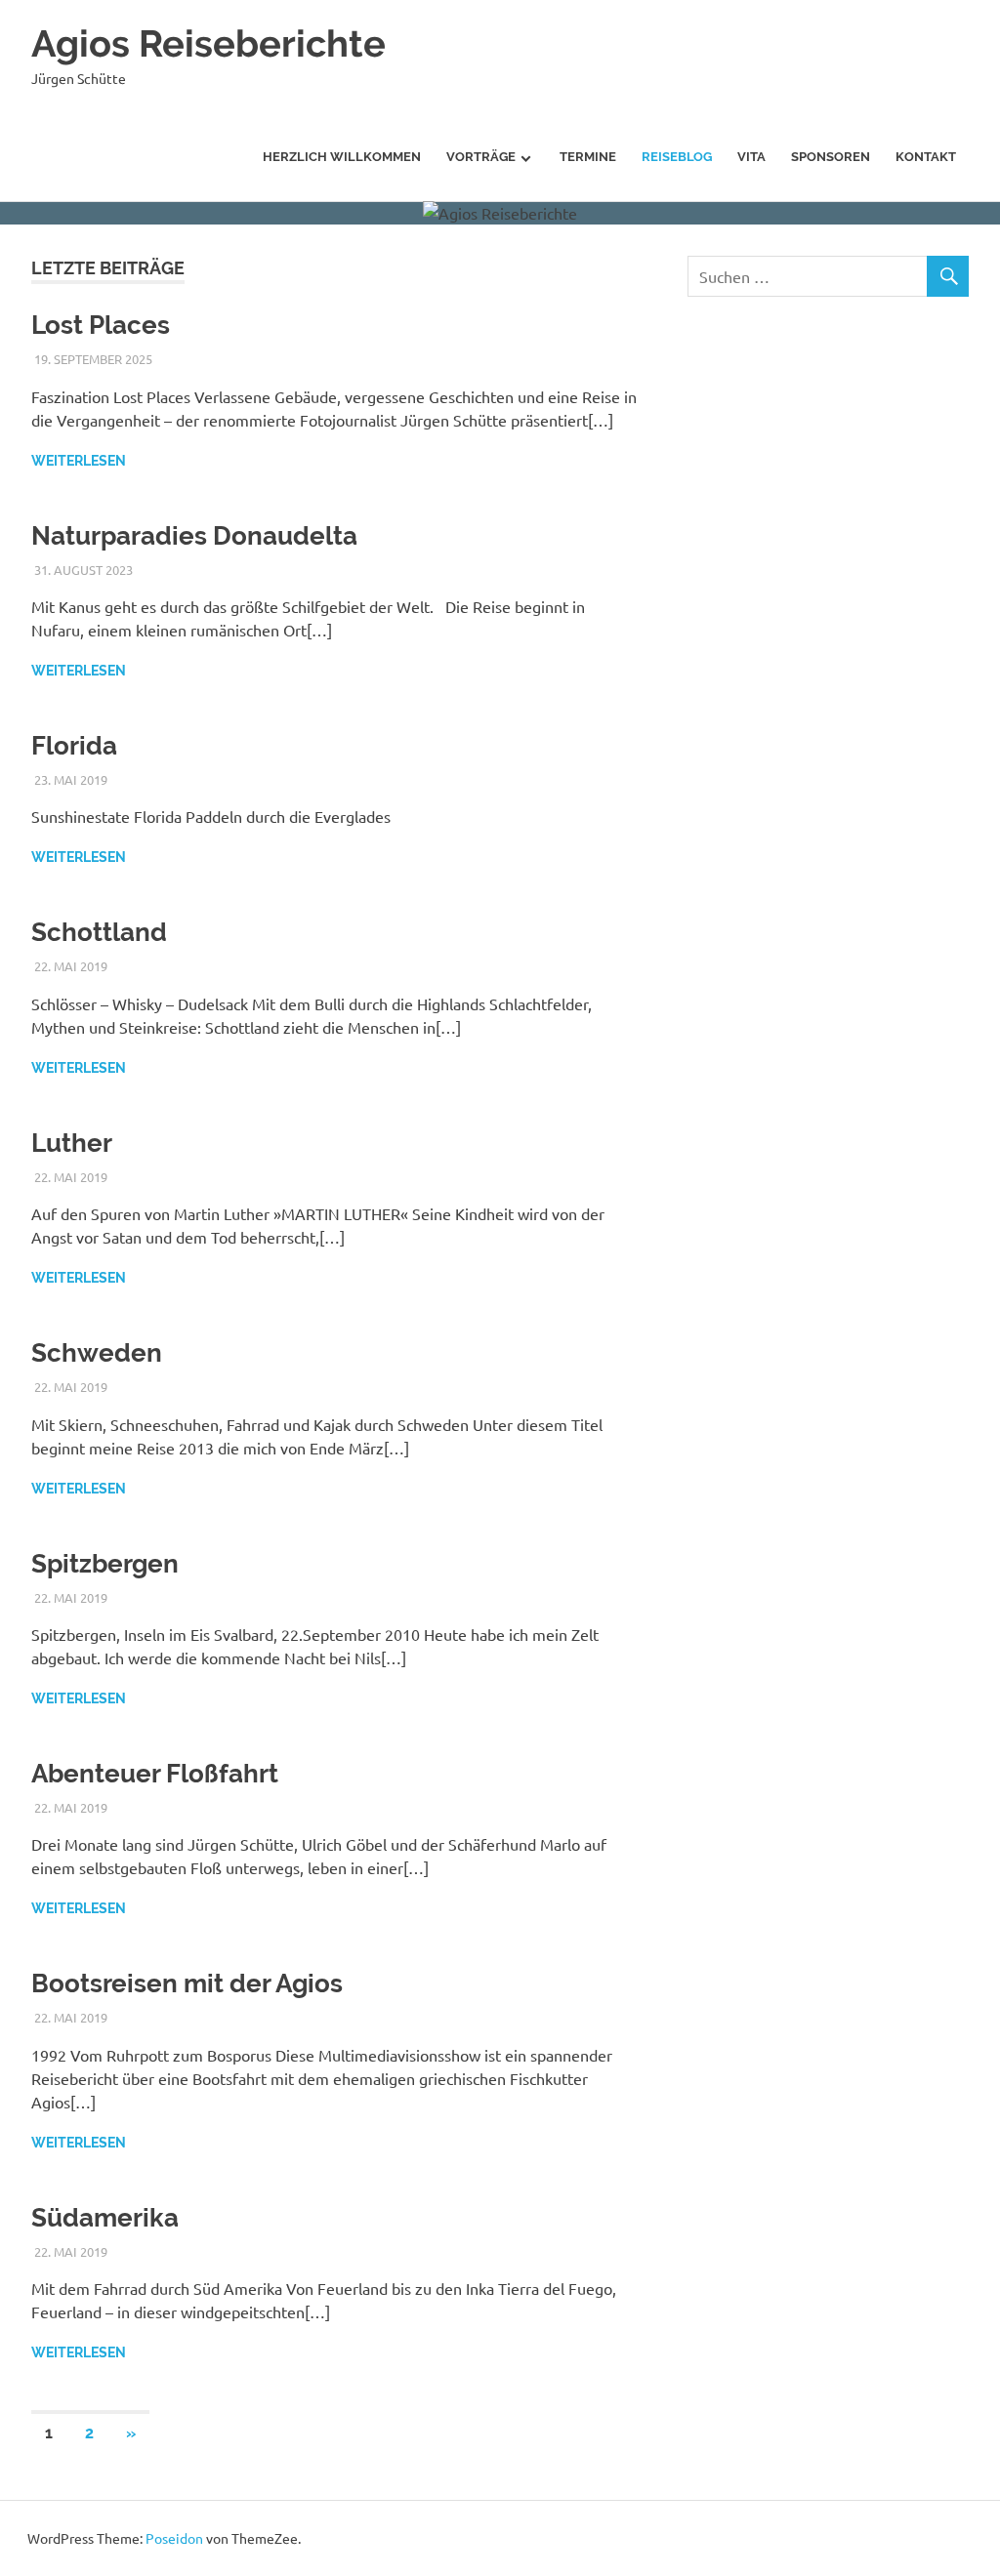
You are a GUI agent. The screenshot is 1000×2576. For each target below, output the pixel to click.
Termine (588, 157)
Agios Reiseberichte (208, 43)
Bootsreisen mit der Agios (187, 1983)
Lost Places (101, 325)
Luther (72, 1143)
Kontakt (926, 157)
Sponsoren (831, 157)
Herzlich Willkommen (342, 157)
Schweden (97, 1353)
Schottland (99, 932)
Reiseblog (677, 157)
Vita (751, 157)
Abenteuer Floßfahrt (155, 1774)
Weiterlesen (79, 461)
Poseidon (174, 2538)
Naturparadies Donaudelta (194, 536)
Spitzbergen (105, 1564)
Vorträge (481, 157)
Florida (74, 746)
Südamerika (105, 2218)
